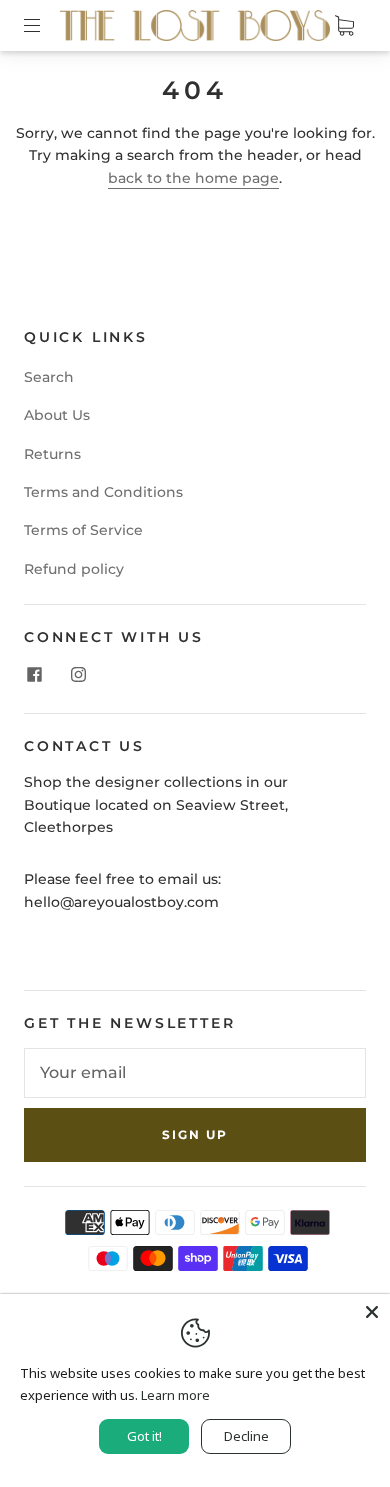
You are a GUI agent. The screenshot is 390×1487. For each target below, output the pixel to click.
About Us (57, 415)
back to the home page (193, 178)
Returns (52, 454)
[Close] (372, 1312)
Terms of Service (83, 530)
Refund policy (74, 569)
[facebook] (34, 675)
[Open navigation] (46, 25)
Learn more (175, 1395)
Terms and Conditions (103, 492)
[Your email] (195, 1073)
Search (49, 377)
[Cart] (344, 25)
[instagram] (78, 675)
